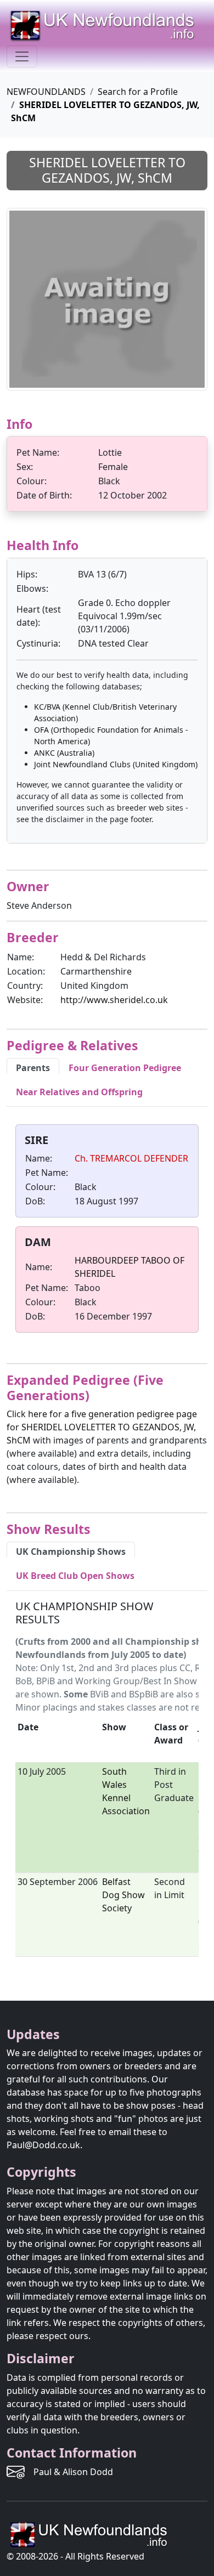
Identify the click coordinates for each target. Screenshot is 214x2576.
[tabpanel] (107, 1231)
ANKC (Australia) (64, 753)
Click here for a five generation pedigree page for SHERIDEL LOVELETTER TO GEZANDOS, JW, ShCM (102, 1427)
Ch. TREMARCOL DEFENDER (131, 1158)
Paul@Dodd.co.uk (43, 2145)
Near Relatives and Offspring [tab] (79, 1092)
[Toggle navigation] (22, 56)
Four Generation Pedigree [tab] (125, 1068)
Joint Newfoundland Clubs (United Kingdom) (116, 764)
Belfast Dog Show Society (123, 1895)
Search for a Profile (138, 92)
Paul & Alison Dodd (73, 2472)
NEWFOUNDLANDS (46, 92)
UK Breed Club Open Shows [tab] (75, 1576)
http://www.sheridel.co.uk (114, 1000)
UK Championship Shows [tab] (71, 1552)
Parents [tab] (33, 1068)
